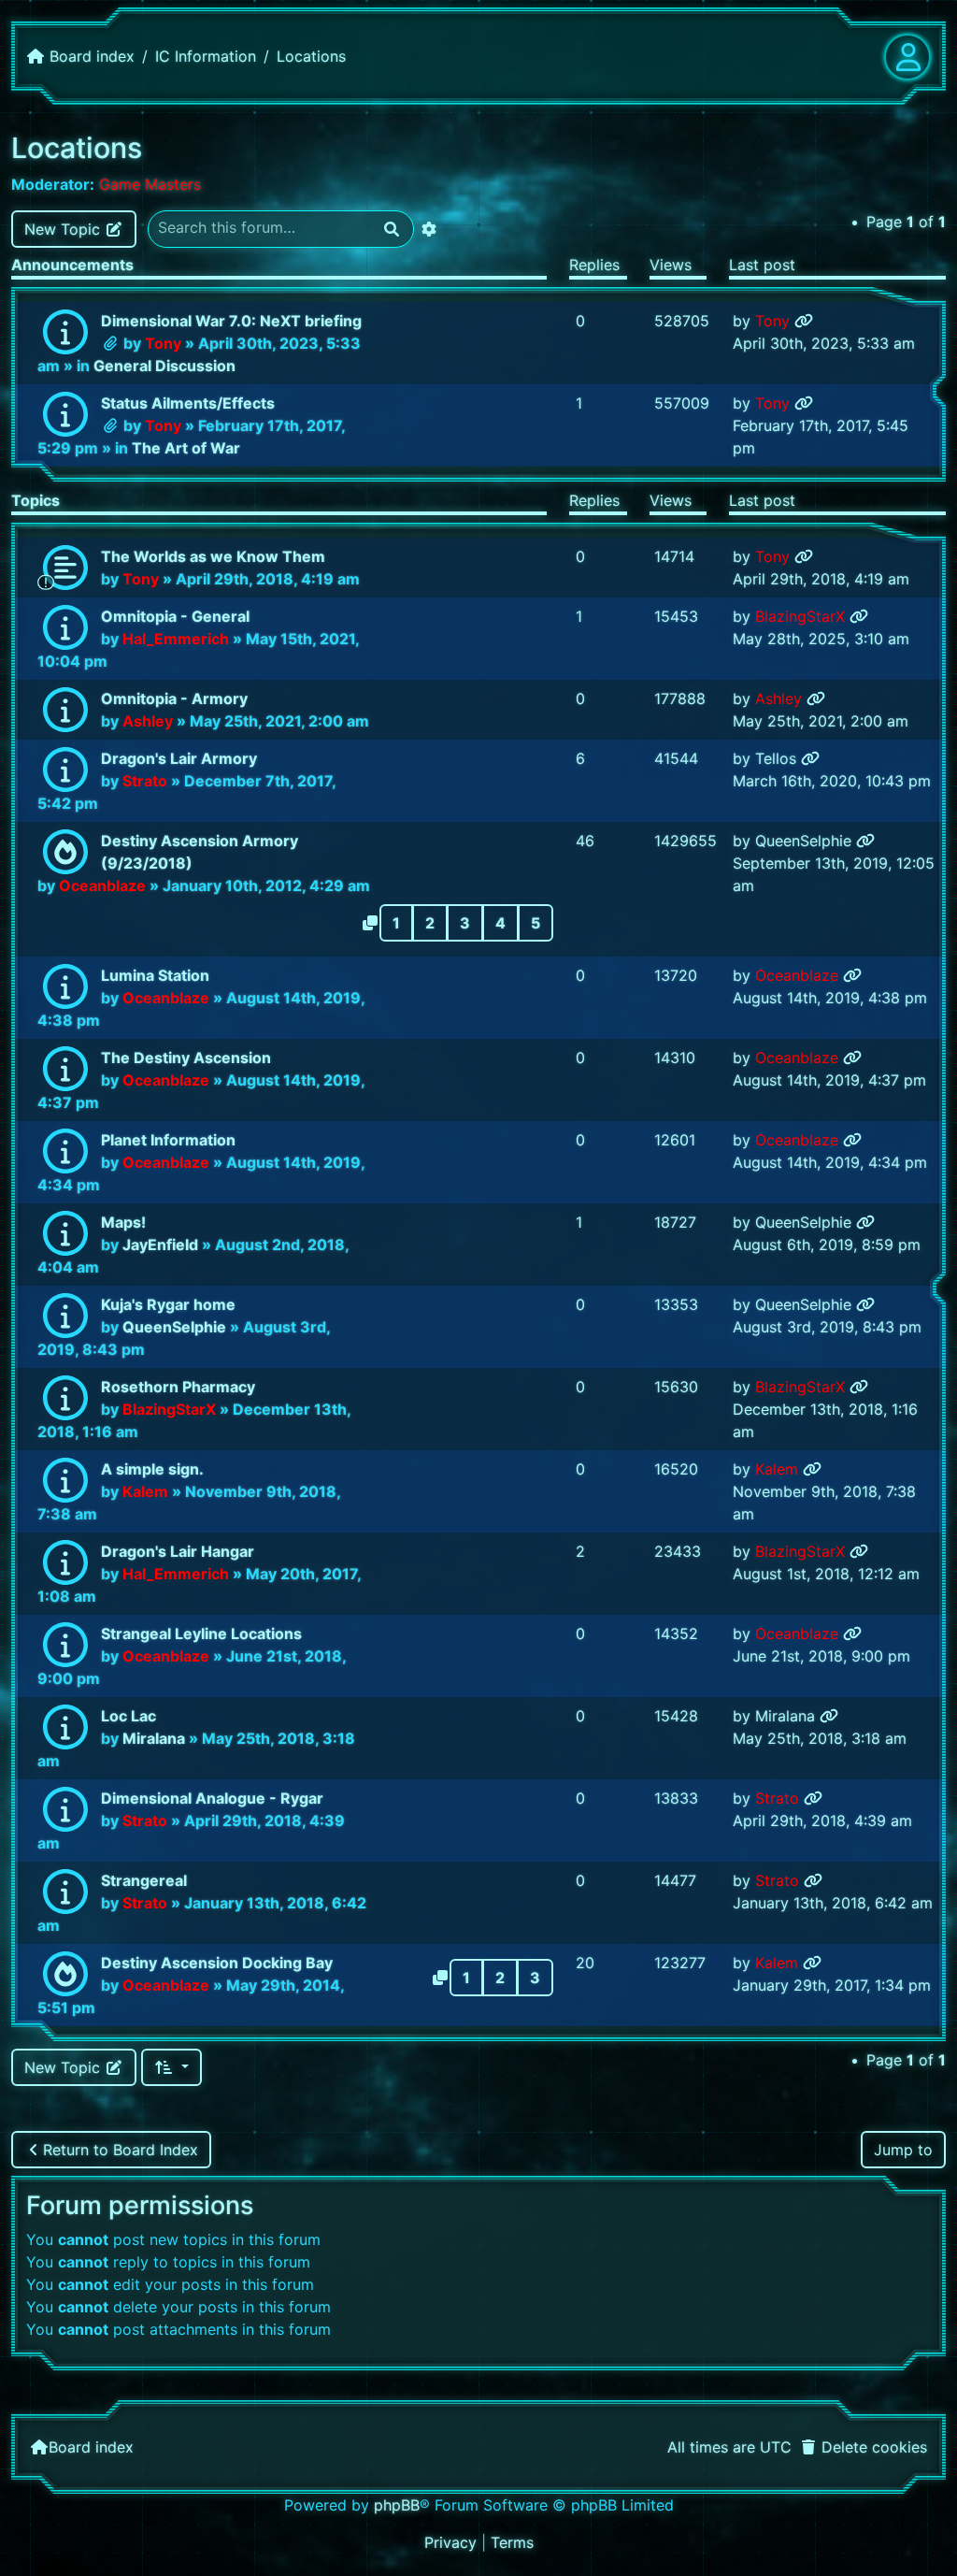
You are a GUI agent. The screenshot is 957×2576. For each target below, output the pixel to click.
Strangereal (144, 1880)
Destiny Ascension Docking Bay (217, 1963)
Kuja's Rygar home (168, 1304)
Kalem (145, 1491)
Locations (77, 148)
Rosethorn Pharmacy (178, 1387)
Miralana (154, 1738)
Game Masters (150, 184)
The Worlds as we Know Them (213, 556)
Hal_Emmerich (176, 639)
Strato (145, 781)
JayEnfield (160, 1245)
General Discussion (164, 366)
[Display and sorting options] (171, 2067)
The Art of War (186, 448)
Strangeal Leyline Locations (201, 1633)
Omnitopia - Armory (174, 698)
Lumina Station (155, 975)
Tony (163, 343)
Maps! (123, 1222)
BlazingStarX (800, 616)
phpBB (397, 2505)
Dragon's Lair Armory (179, 758)
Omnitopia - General (175, 616)
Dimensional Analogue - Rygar (212, 1798)
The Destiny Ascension (186, 1058)
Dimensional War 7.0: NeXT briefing (231, 321)
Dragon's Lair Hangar (178, 1551)
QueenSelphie (803, 841)
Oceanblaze (102, 885)
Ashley (148, 721)
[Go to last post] (804, 321)
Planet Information (168, 1140)
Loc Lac (129, 1716)
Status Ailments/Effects (188, 403)
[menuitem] (863, 2447)
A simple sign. (152, 1469)
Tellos (776, 758)
